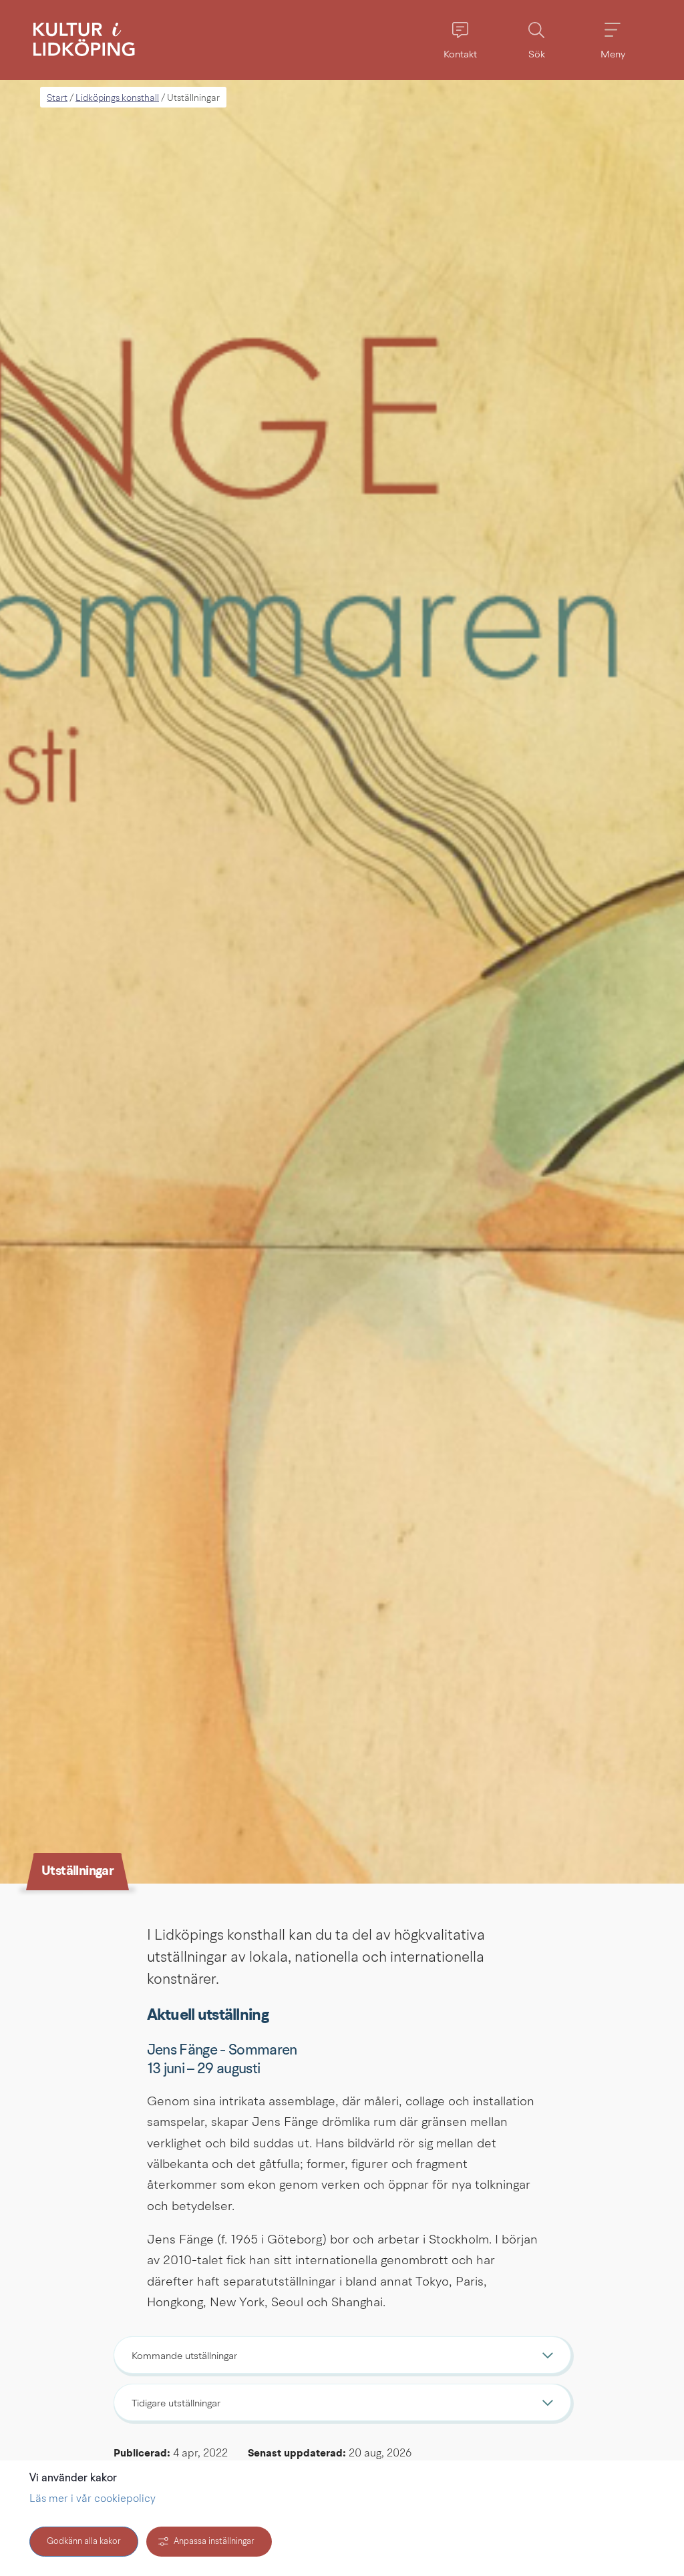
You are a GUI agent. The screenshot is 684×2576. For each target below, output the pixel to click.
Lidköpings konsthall (117, 98)
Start (57, 98)
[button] (460, 40)
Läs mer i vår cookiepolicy (93, 2499)
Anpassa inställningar (214, 2542)
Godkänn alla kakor (84, 2542)
